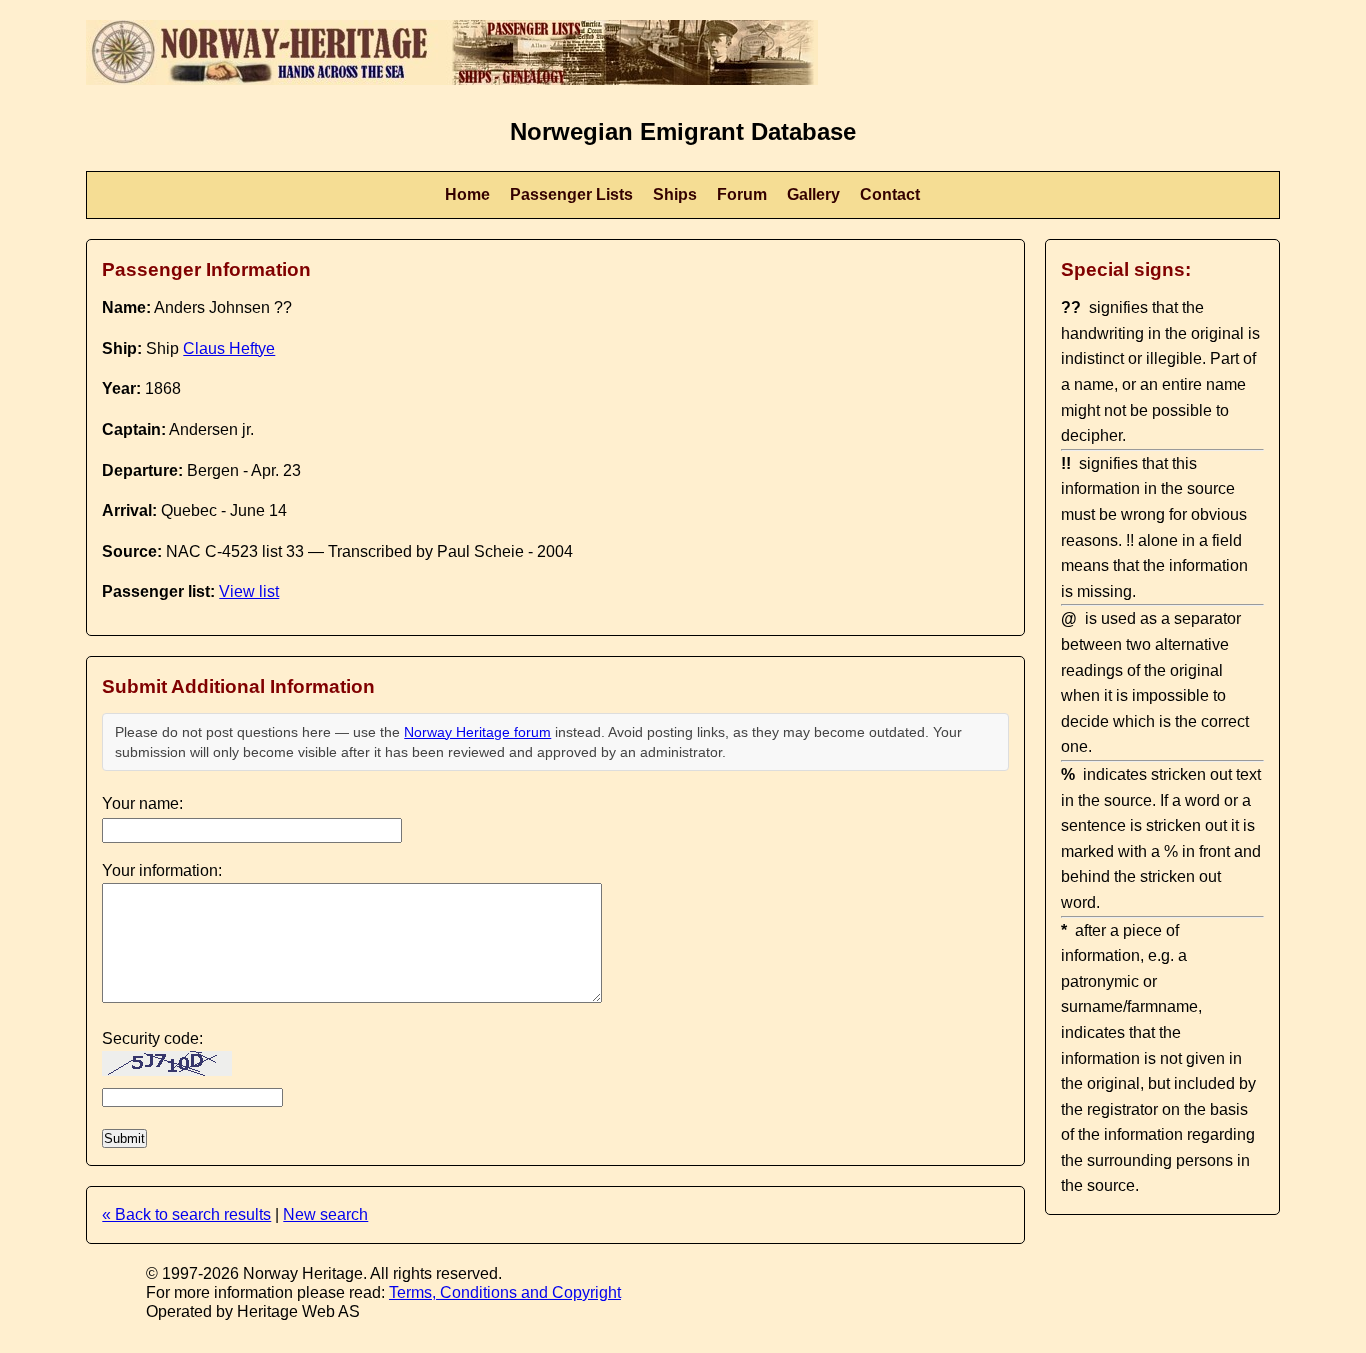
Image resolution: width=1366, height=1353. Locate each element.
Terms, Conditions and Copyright (505, 1292)
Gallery (813, 194)
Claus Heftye (229, 348)
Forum (742, 194)
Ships (675, 194)
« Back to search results (186, 1214)
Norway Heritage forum (477, 732)
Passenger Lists (571, 194)
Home (467, 194)
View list (249, 591)
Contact (890, 194)
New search (325, 1214)
